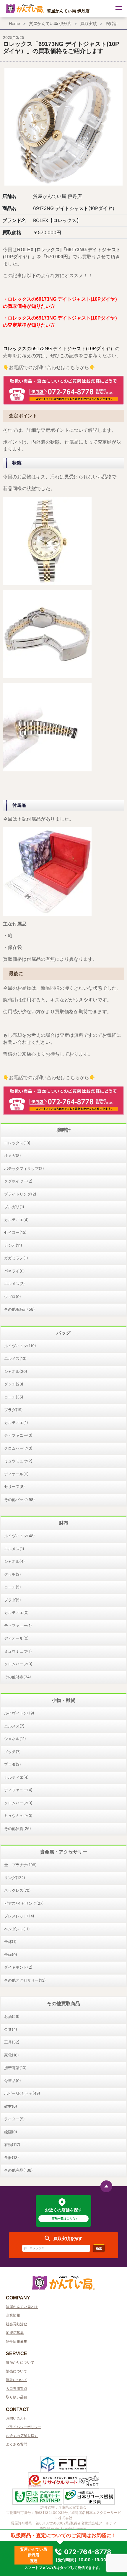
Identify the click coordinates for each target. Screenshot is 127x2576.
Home (14, 23)
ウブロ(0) (13, 1297)
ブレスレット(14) (19, 1916)
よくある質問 (17, 2444)
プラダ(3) (13, 1764)
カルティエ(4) (16, 1220)
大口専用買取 (17, 2389)
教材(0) (11, 2106)
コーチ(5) (13, 1587)
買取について (17, 2380)
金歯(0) (11, 1955)
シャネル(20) (16, 1371)
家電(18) (12, 2055)
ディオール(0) (16, 1638)
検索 (99, 2248)
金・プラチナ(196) (20, 1865)
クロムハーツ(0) (18, 1448)
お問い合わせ (17, 2418)
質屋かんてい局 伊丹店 (50, 23)
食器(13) (12, 2157)
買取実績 (89, 23)
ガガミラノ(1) (16, 1258)
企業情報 (13, 2315)
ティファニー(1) (18, 1626)
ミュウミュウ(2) (18, 1461)
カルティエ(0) (16, 1613)
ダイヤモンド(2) (18, 1967)
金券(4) (11, 2029)
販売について (17, 2371)
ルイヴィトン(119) (20, 1346)
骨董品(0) (13, 2081)
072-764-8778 (87, 2552)
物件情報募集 (17, 2341)
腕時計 (112, 23)
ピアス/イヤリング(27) (24, 1903)
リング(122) (15, 1878)
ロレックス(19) (17, 1143)
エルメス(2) (14, 1284)
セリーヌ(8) (14, 1487)
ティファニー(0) (18, 1435)
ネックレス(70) (17, 1890)
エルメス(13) (15, 1358)
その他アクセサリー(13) (25, 1980)
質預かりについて (20, 2362)
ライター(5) (14, 2119)
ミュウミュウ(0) (18, 1816)
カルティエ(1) (16, 1423)
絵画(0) (11, 2132)
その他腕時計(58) (19, 1309)
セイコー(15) (15, 1232)
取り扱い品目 (17, 2397)
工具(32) (12, 2042)
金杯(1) (10, 1942)
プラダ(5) (13, 1600)
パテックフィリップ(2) (24, 1168)
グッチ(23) (14, 1384)
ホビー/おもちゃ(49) (22, 2093)
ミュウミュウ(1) (18, 1651)
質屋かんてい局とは (22, 2307)
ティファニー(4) (18, 1790)
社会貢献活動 (17, 2324)
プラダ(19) (13, 1410)
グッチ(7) (12, 1752)
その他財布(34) (18, 1677)
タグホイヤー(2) (18, 1181)
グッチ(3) (13, 1574)
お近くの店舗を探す (22, 2436)
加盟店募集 (15, 2333)
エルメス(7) (14, 1726)
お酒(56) (12, 2016)
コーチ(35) (14, 1397)
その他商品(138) (18, 2170)
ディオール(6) (16, 1474)
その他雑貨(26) (18, 1828)
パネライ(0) (14, 1271)
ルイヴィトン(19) (19, 1713)
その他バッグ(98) (19, 1499)
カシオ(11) (13, 1245)
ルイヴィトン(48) (19, 1536)
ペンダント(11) (17, 1929)
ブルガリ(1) (14, 1207)
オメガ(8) (13, 1155)
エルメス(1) (14, 1549)
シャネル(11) (15, 1739)
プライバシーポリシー (24, 2427)
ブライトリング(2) (20, 1194)
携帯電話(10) (15, 2068)
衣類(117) (12, 2145)
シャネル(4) (14, 1561)
